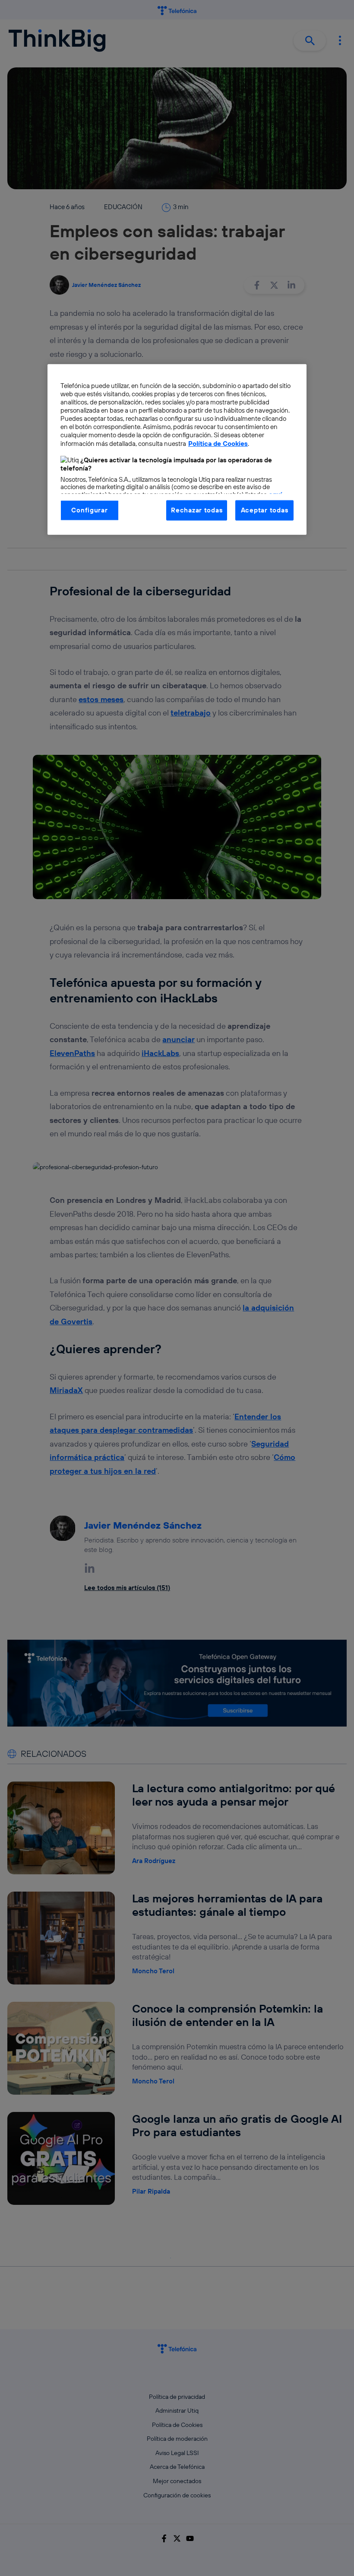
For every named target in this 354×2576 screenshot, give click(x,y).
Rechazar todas (197, 510)
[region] (177, 450)
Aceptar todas (265, 510)
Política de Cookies (218, 443)
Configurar (89, 510)
